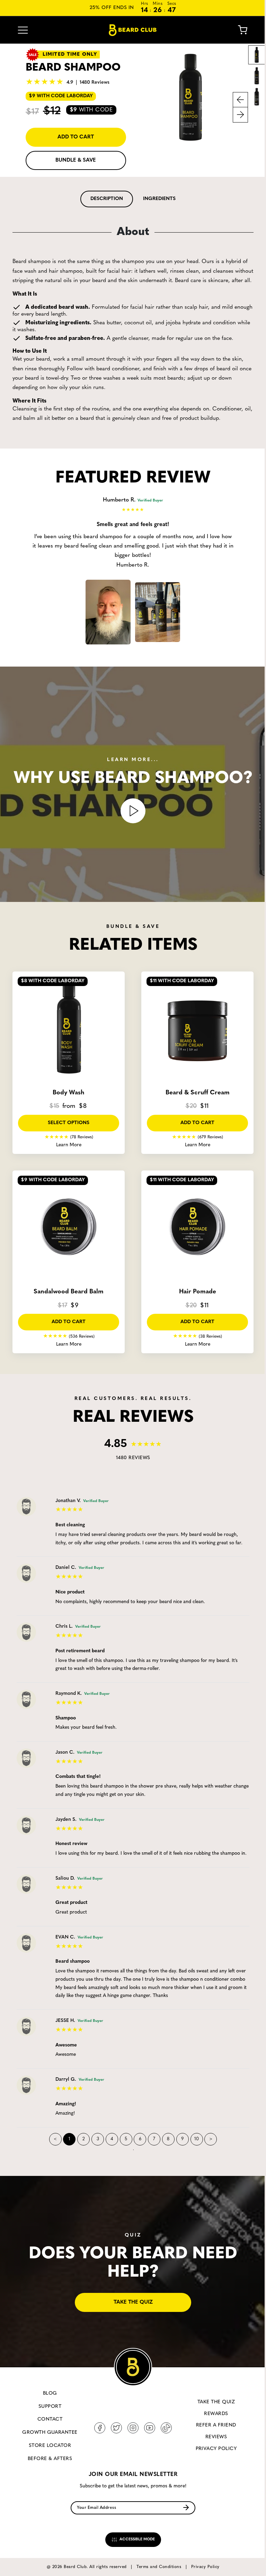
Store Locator (50, 2446)
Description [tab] (107, 199)
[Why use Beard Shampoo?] (133, 811)
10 (197, 2139)
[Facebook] (100, 2428)
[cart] (237, 30)
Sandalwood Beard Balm (69, 1292)
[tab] (107, 199)
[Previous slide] (240, 100)
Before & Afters (50, 2459)
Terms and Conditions (159, 2567)
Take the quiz (133, 2302)
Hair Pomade (198, 1292)
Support (50, 2407)
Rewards (216, 2414)
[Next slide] (240, 115)
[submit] (186, 2508)
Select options (69, 1123)
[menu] (23, 30)
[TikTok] (166, 2428)
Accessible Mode (137, 2539)
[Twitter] (116, 2428)
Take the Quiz (216, 2402)
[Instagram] (133, 2428)
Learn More (69, 1145)
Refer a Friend (216, 2425)
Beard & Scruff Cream (198, 1093)
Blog (50, 2393)
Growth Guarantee (50, 2433)
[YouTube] (150, 2428)
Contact (50, 2419)
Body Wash (69, 1093)
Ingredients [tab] (159, 199)
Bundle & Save (76, 160)
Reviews (216, 2437)
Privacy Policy (216, 2449)
